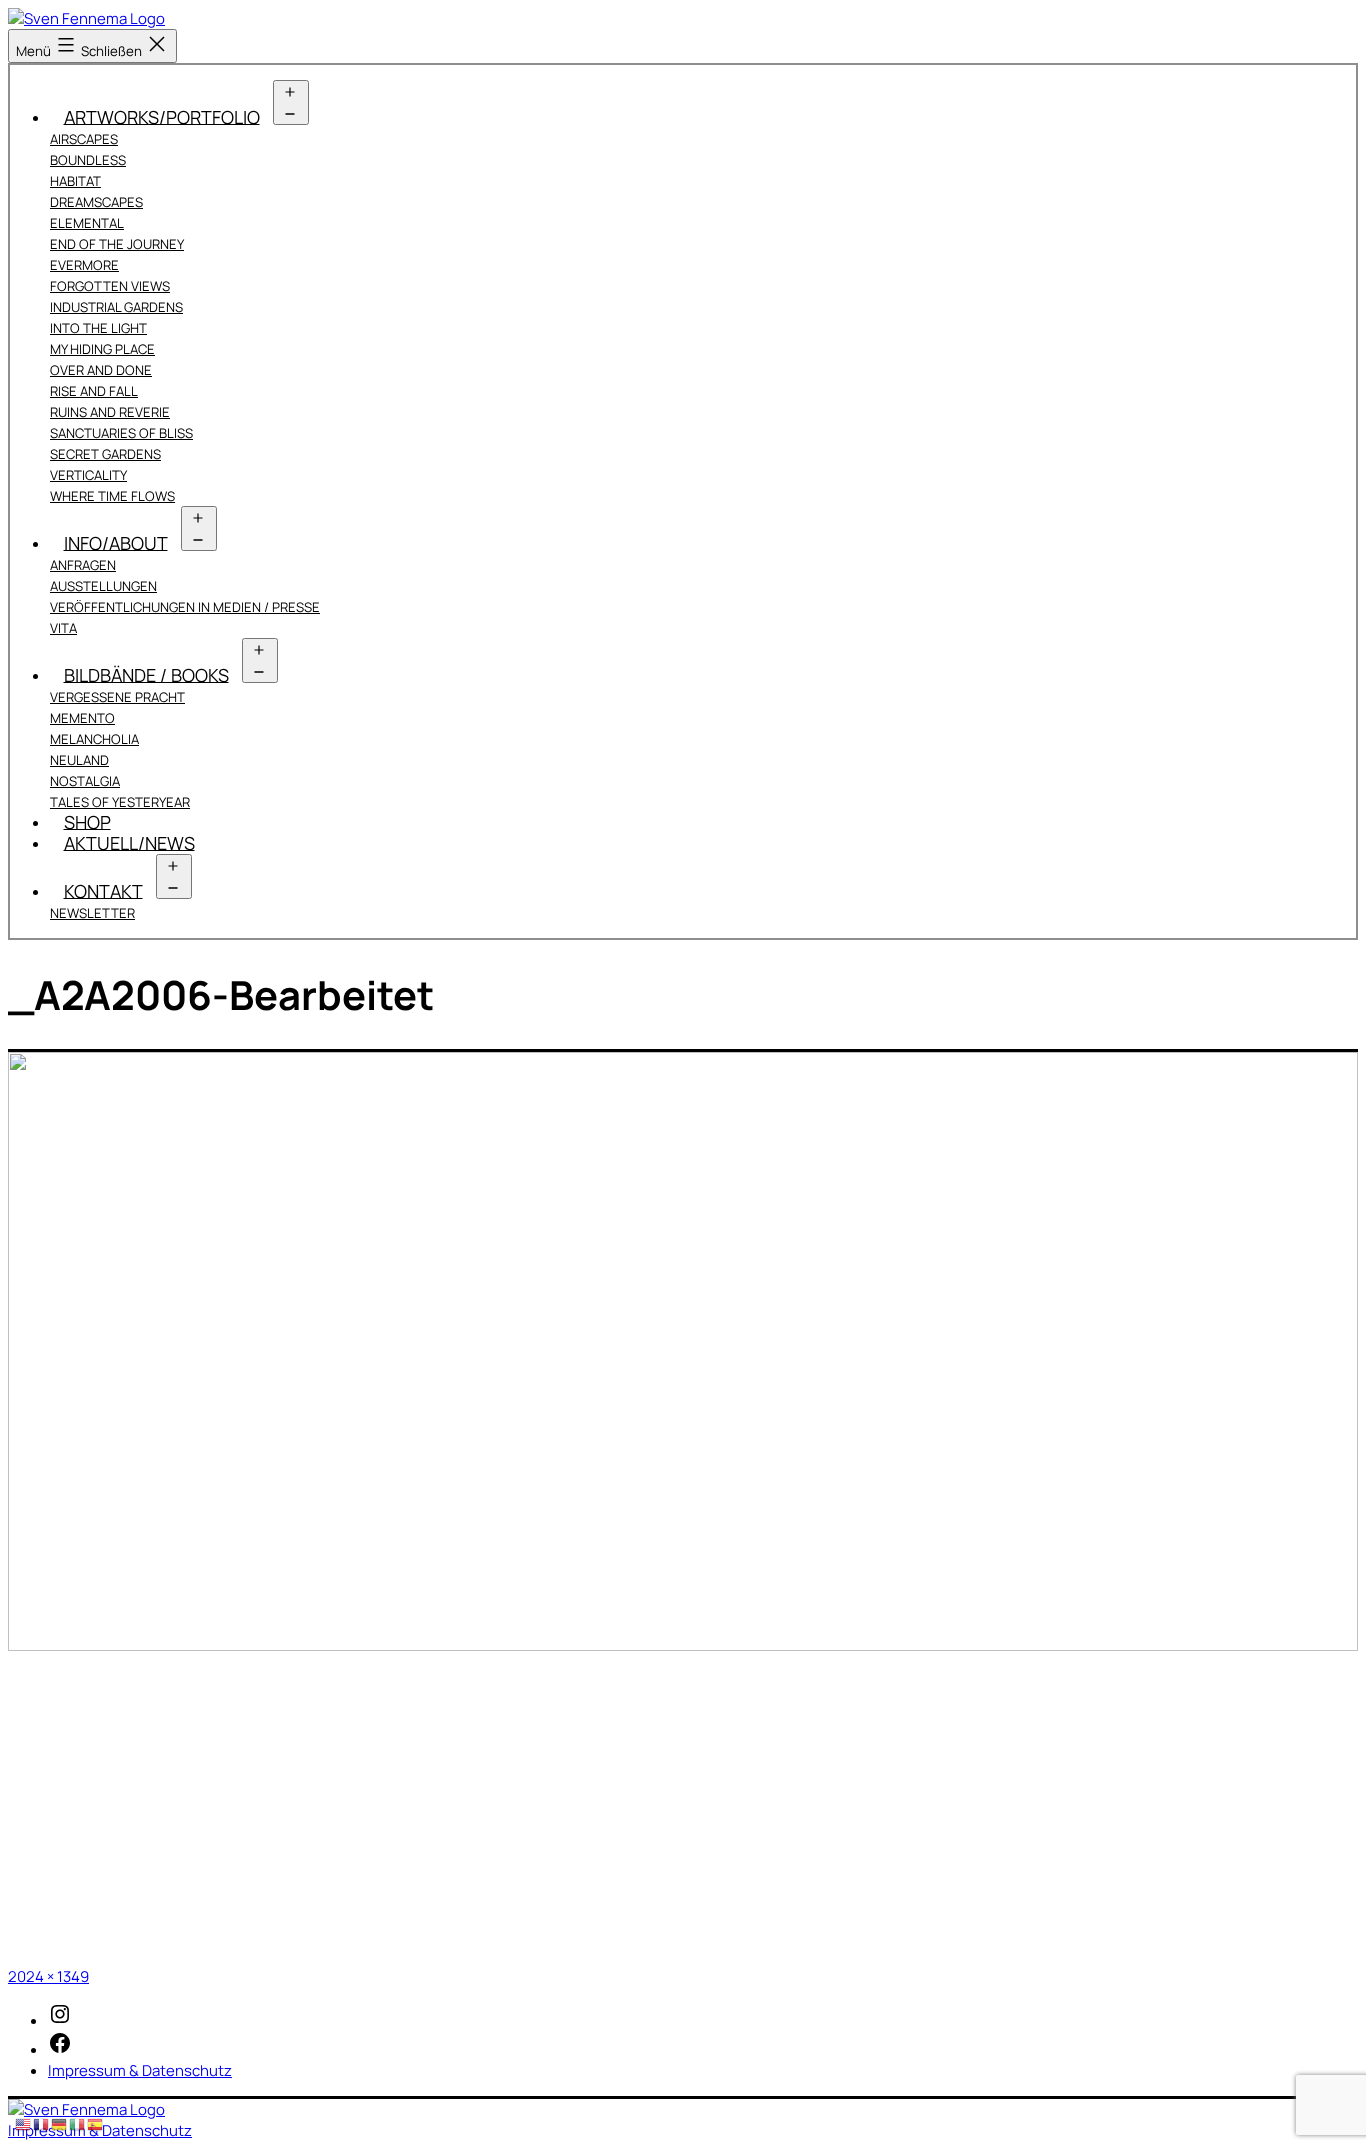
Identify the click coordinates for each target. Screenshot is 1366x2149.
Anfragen (83, 565)
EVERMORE (84, 265)
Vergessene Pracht (117, 697)
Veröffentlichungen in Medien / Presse (185, 607)
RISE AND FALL (94, 391)
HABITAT (75, 181)
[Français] (42, 2123)
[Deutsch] (60, 2123)
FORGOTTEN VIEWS (110, 286)
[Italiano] (78, 2123)
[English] (24, 2123)
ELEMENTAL (87, 223)
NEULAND (79, 760)
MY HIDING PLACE (102, 349)
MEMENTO (82, 718)
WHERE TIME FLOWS (112, 496)
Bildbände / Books (146, 674)
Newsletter (92, 913)
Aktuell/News (129, 842)
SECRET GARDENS (105, 454)
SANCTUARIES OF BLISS (121, 433)
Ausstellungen (103, 586)
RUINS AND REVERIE (110, 412)
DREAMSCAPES (96, 202)
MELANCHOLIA (94, 739)
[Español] (96, 2123)
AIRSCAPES (84, 139)
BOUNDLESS (88, 160)
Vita (63, 628)
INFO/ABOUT (116, 542)
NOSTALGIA (85, 781)
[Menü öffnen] (291, 102)
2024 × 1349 (48, 1976)
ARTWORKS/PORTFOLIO (162, 116)
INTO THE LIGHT (98, 328)
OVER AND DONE (101, 370)
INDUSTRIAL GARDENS (116, 307)
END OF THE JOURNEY (117, 244)
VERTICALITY (88, 475)
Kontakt (103, 890)
